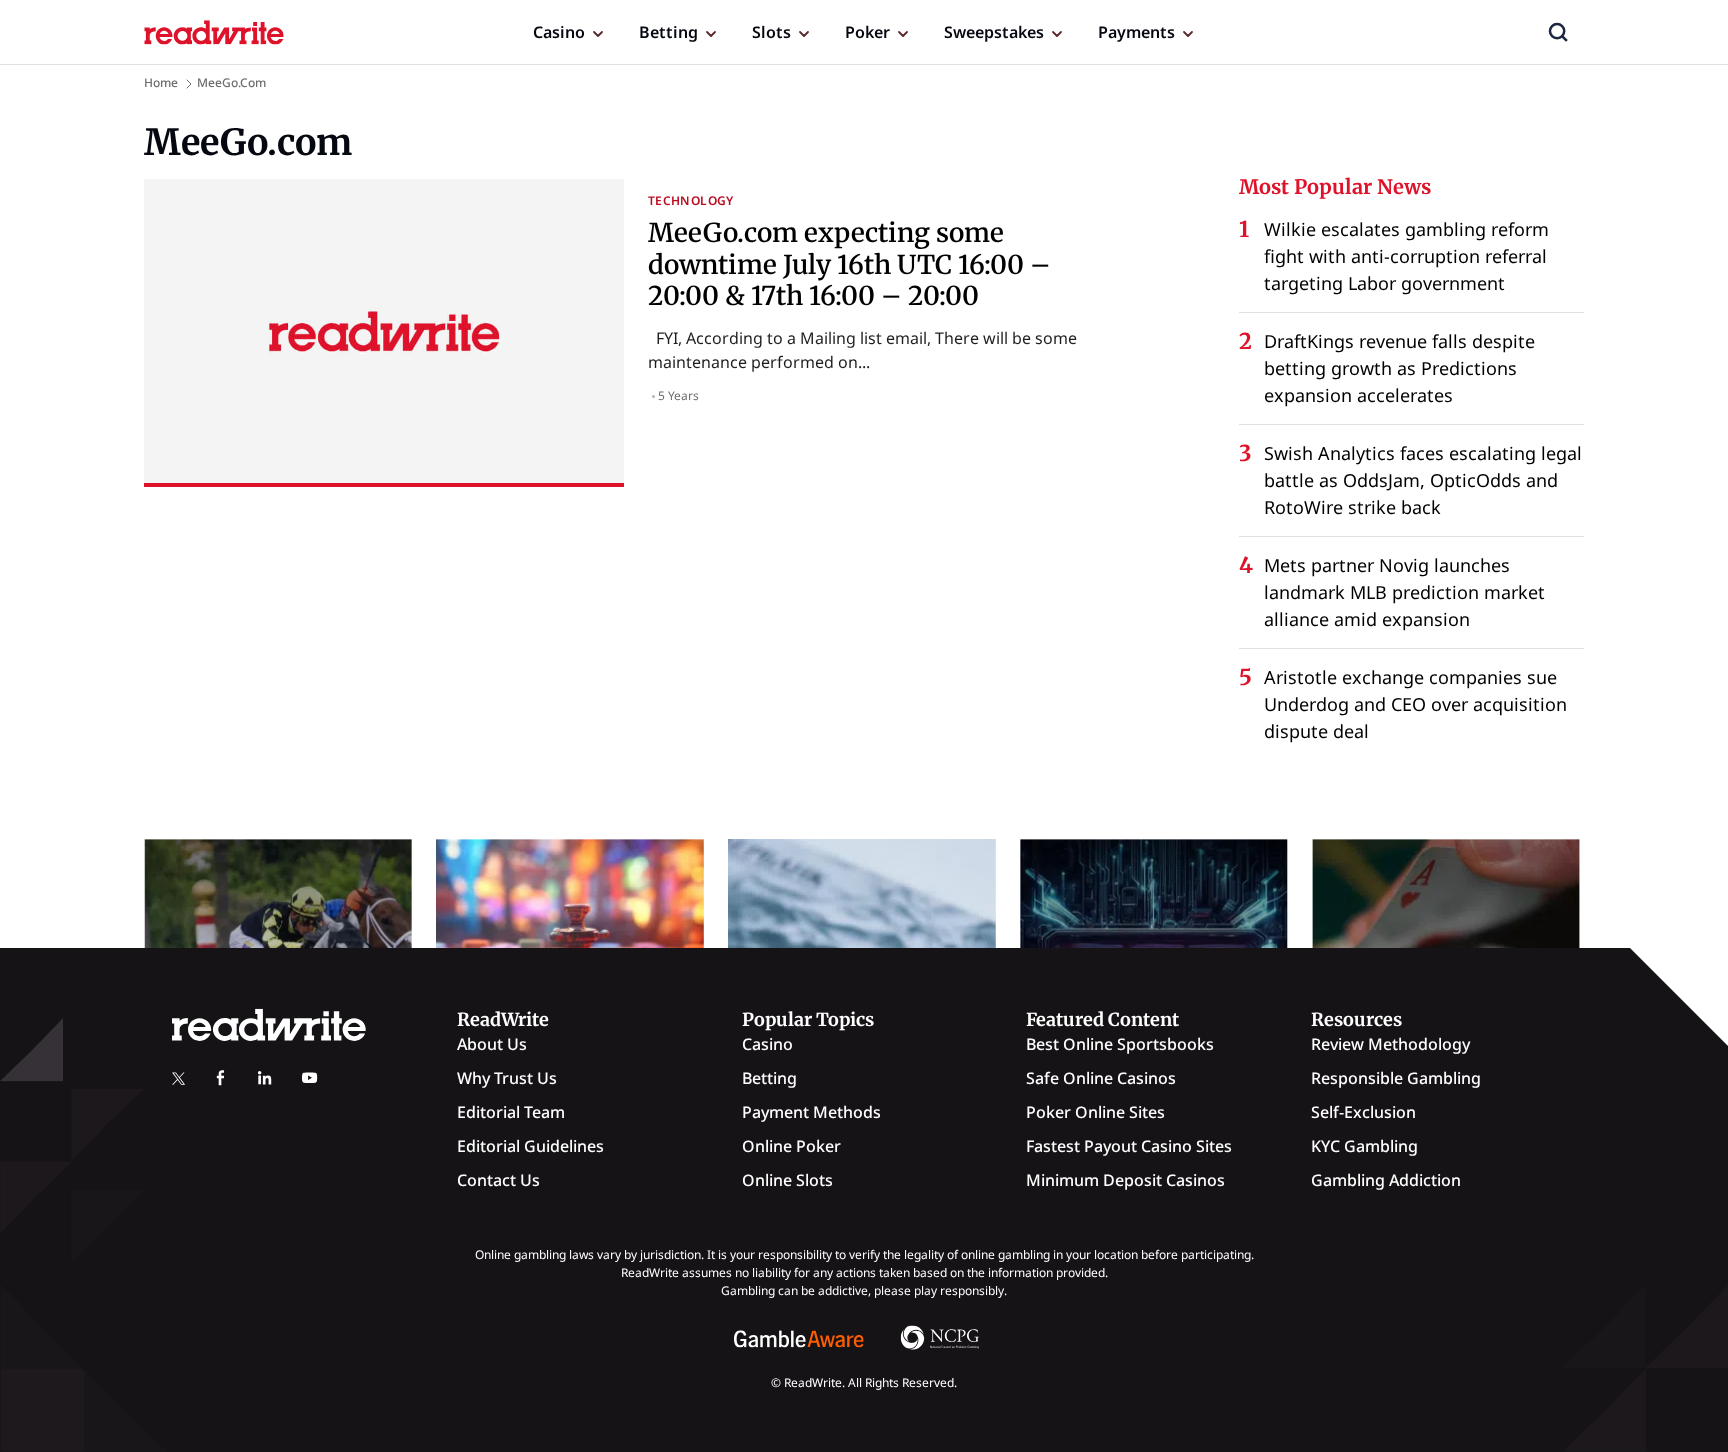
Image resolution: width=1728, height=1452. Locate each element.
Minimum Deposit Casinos (1125, 1180)
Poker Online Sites (1095, 1112)
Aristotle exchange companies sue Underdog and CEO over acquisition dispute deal (1415, 704)
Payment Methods (811, 1112)
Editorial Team (511, 1112)
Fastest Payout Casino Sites (1129, 1146)
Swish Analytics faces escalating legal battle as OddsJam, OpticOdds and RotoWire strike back (1423, 480)
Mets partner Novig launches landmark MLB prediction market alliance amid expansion (1404, 592)
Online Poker (791, 1146)
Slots (771, 32)
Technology (691, 200)
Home (161, 82)
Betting (668, 32)
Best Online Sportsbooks (1120, 1044)
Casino (559, 32)
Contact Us (498, 1180)
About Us (492, 1044)
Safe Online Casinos (1101, 1078)
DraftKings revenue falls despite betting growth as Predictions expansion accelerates (1399, 368)
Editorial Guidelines (530, 1146)
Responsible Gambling (1396, 1078)
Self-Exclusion (1363, 1112)
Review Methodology (1390, 1044)
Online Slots (787, 1180)
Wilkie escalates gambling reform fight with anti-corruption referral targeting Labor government (1406, 256)
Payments (1136, 32)
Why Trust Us (507, 1078)
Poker (867, 32)
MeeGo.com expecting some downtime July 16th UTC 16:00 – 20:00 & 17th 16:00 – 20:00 (849, 263)
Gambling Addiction (1386, 1180)
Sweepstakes (994, 32)
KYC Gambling (1364, 1146)
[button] (1558, 32)
